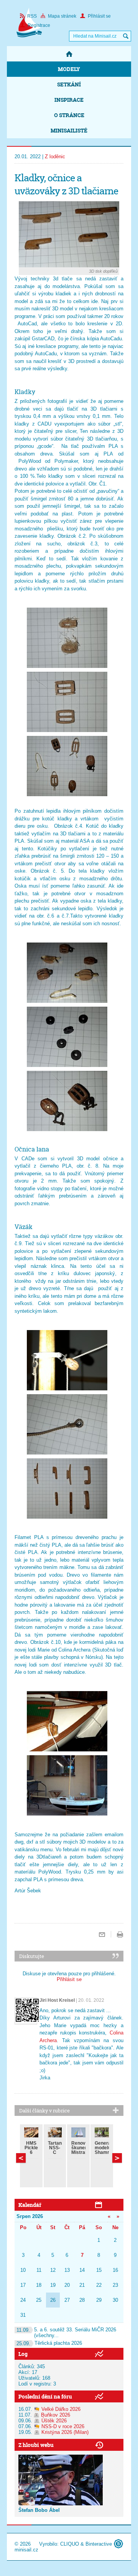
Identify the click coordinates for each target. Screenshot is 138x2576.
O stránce (69, 115)
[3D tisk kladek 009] (67, 1488)
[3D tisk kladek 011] (67, 1785)
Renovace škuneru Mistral (82, 2148)
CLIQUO (70, 2544)
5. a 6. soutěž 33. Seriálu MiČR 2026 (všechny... (66, 2332)
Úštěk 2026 (54, 2421)
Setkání (69, 84)
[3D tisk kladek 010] (67, 1721)
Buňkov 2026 (56, 2415)
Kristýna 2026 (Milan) (65, 2432)
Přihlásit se (99, 16)
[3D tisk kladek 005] (67, 1037)
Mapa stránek (62, 16)
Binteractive (99, 2544)
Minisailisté (69, 130)
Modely (69, 69)
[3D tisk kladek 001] (67, 638)
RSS (32, 16)
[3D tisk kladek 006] (67, 1101)
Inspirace (69, 100)
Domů (69, 54)
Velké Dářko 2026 (61, 2409)
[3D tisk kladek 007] (67, 1360)
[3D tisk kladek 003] (67, 766)
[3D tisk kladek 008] (67, 1424)
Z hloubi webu (36, 2445)
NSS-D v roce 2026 (63, 2426)
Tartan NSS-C (55, 2148)
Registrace (39, 25)
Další (21, 2158)
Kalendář (30, 2205)
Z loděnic (55, 157)
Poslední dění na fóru (45, 2396)
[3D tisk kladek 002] (67, 702)
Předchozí (117, 2158)
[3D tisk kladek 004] (67, 973)
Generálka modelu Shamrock (106, 2148)
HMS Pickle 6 (31, 2148)
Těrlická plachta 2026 (49, 2343)
